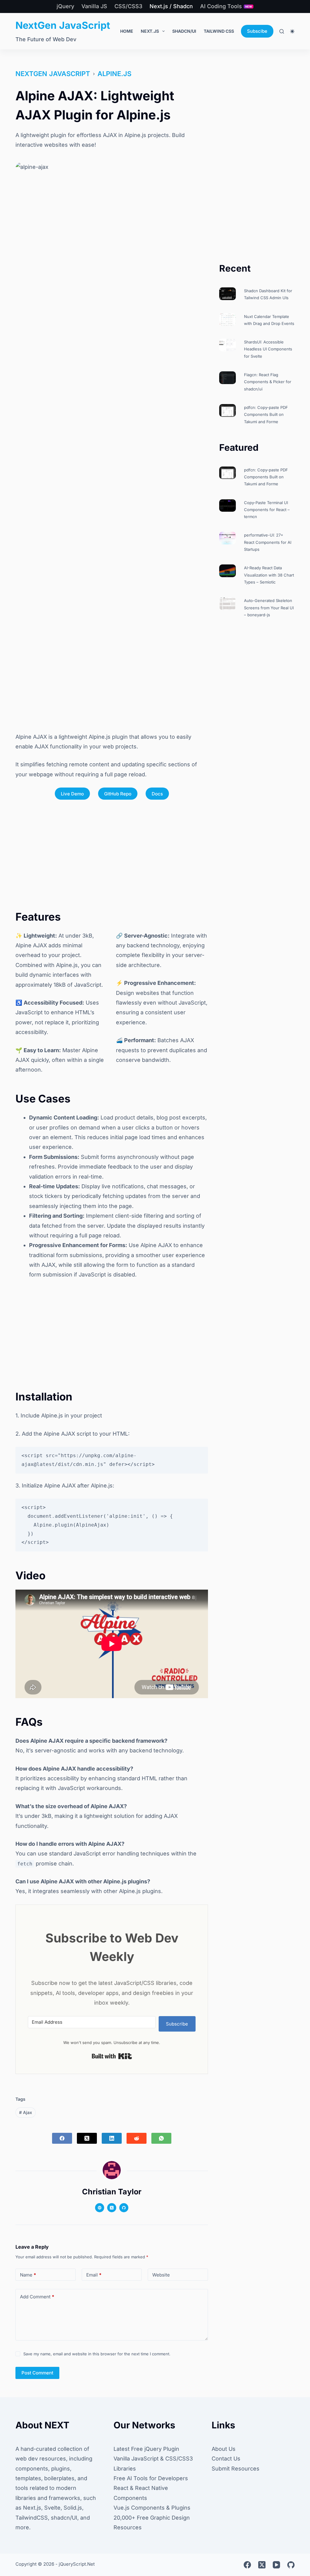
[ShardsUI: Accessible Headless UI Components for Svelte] (228, 345)
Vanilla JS (94, 6)
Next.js (150, 31)
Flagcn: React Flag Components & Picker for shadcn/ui (268, 382)
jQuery (65, 6)
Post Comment (37, 2373)
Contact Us (226, 2459)
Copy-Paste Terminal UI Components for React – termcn (267, 510)
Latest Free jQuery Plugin (146, 2449)
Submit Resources (236, 2469)
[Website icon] (100, 2208)
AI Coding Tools (226, 6)
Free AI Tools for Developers (151, 2478)
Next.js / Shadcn (171, 6)
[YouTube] (276, 2565)
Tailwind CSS (219, 31)
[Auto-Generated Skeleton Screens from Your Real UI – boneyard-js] (228, 604)
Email (94, 2275)
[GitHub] (291, 2565)
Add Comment (37, 2297)
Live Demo (72, 794)
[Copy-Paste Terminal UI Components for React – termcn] (228, 506)
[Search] (282, 31)
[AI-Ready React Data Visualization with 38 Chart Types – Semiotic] (228, 571)
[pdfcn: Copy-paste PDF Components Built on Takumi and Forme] (228, 410)
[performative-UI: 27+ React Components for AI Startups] (228, 538)
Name (28, 2275)
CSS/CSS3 (128, 6)
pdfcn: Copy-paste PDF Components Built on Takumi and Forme (266, 415)
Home (127, 31)
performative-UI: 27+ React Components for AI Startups (268, 542)
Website (161, 2275)
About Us (224, 2449)
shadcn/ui (184, 31)
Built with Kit (112, 2056)
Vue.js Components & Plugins (152, 2508)
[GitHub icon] (124, 2208)
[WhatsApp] (161, 2138)
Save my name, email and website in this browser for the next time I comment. (97, 2354)
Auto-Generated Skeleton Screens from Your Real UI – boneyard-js (269, 608)
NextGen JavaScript (63, 25)
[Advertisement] (112, 674)
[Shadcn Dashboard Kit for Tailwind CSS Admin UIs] (228, 294)
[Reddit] (137, 2138)
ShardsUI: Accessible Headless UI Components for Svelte (268, 349)
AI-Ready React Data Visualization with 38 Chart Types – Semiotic (269, 575)
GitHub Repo (118, 794)
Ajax (26, 2112)
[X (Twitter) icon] (112, 2208)
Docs (157, 794)
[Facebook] (62, 2138)
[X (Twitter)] (87, 2138)
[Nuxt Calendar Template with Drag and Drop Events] (228, 319)
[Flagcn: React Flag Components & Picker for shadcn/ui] (228, 378)
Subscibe (257, 31)
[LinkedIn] (112, 2138)
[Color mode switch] (292, 31)
